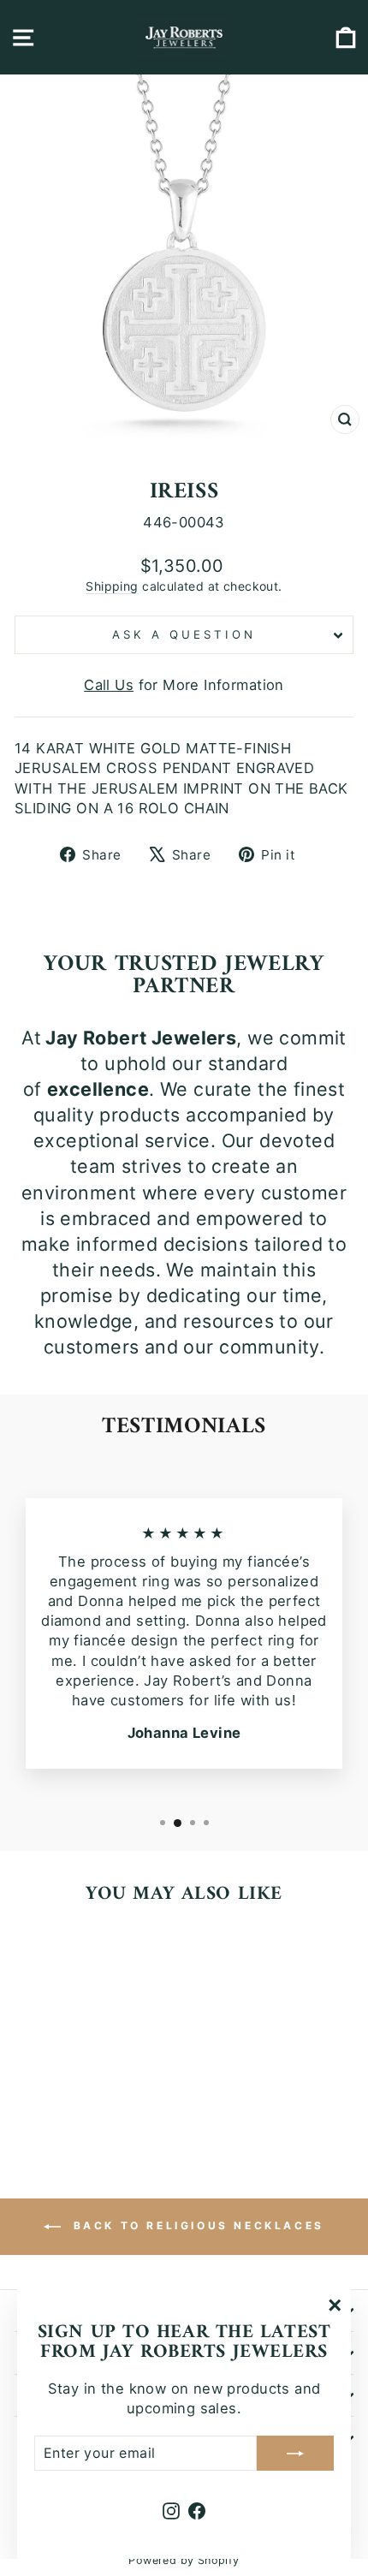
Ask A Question (184, 634)
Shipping (112, 586)
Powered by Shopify (184, 2560)
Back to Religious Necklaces (196, 2225)
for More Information (184, 685)
